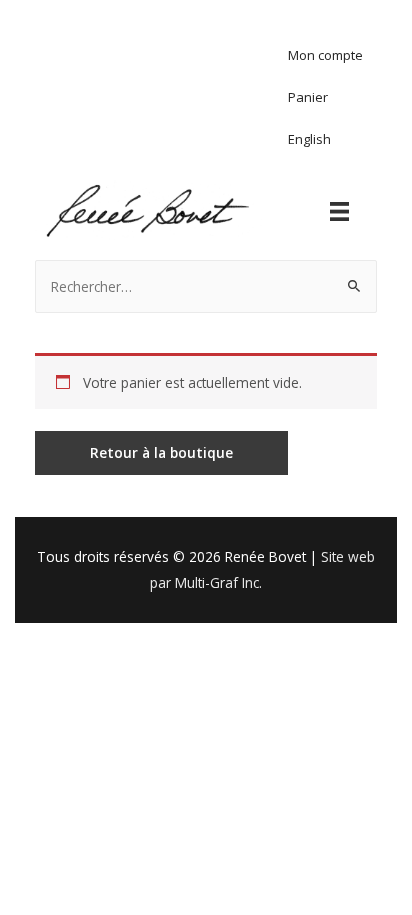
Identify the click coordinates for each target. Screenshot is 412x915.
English (309, 139)
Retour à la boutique (161, 452)
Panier (308, 97)
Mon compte (325, 55)
